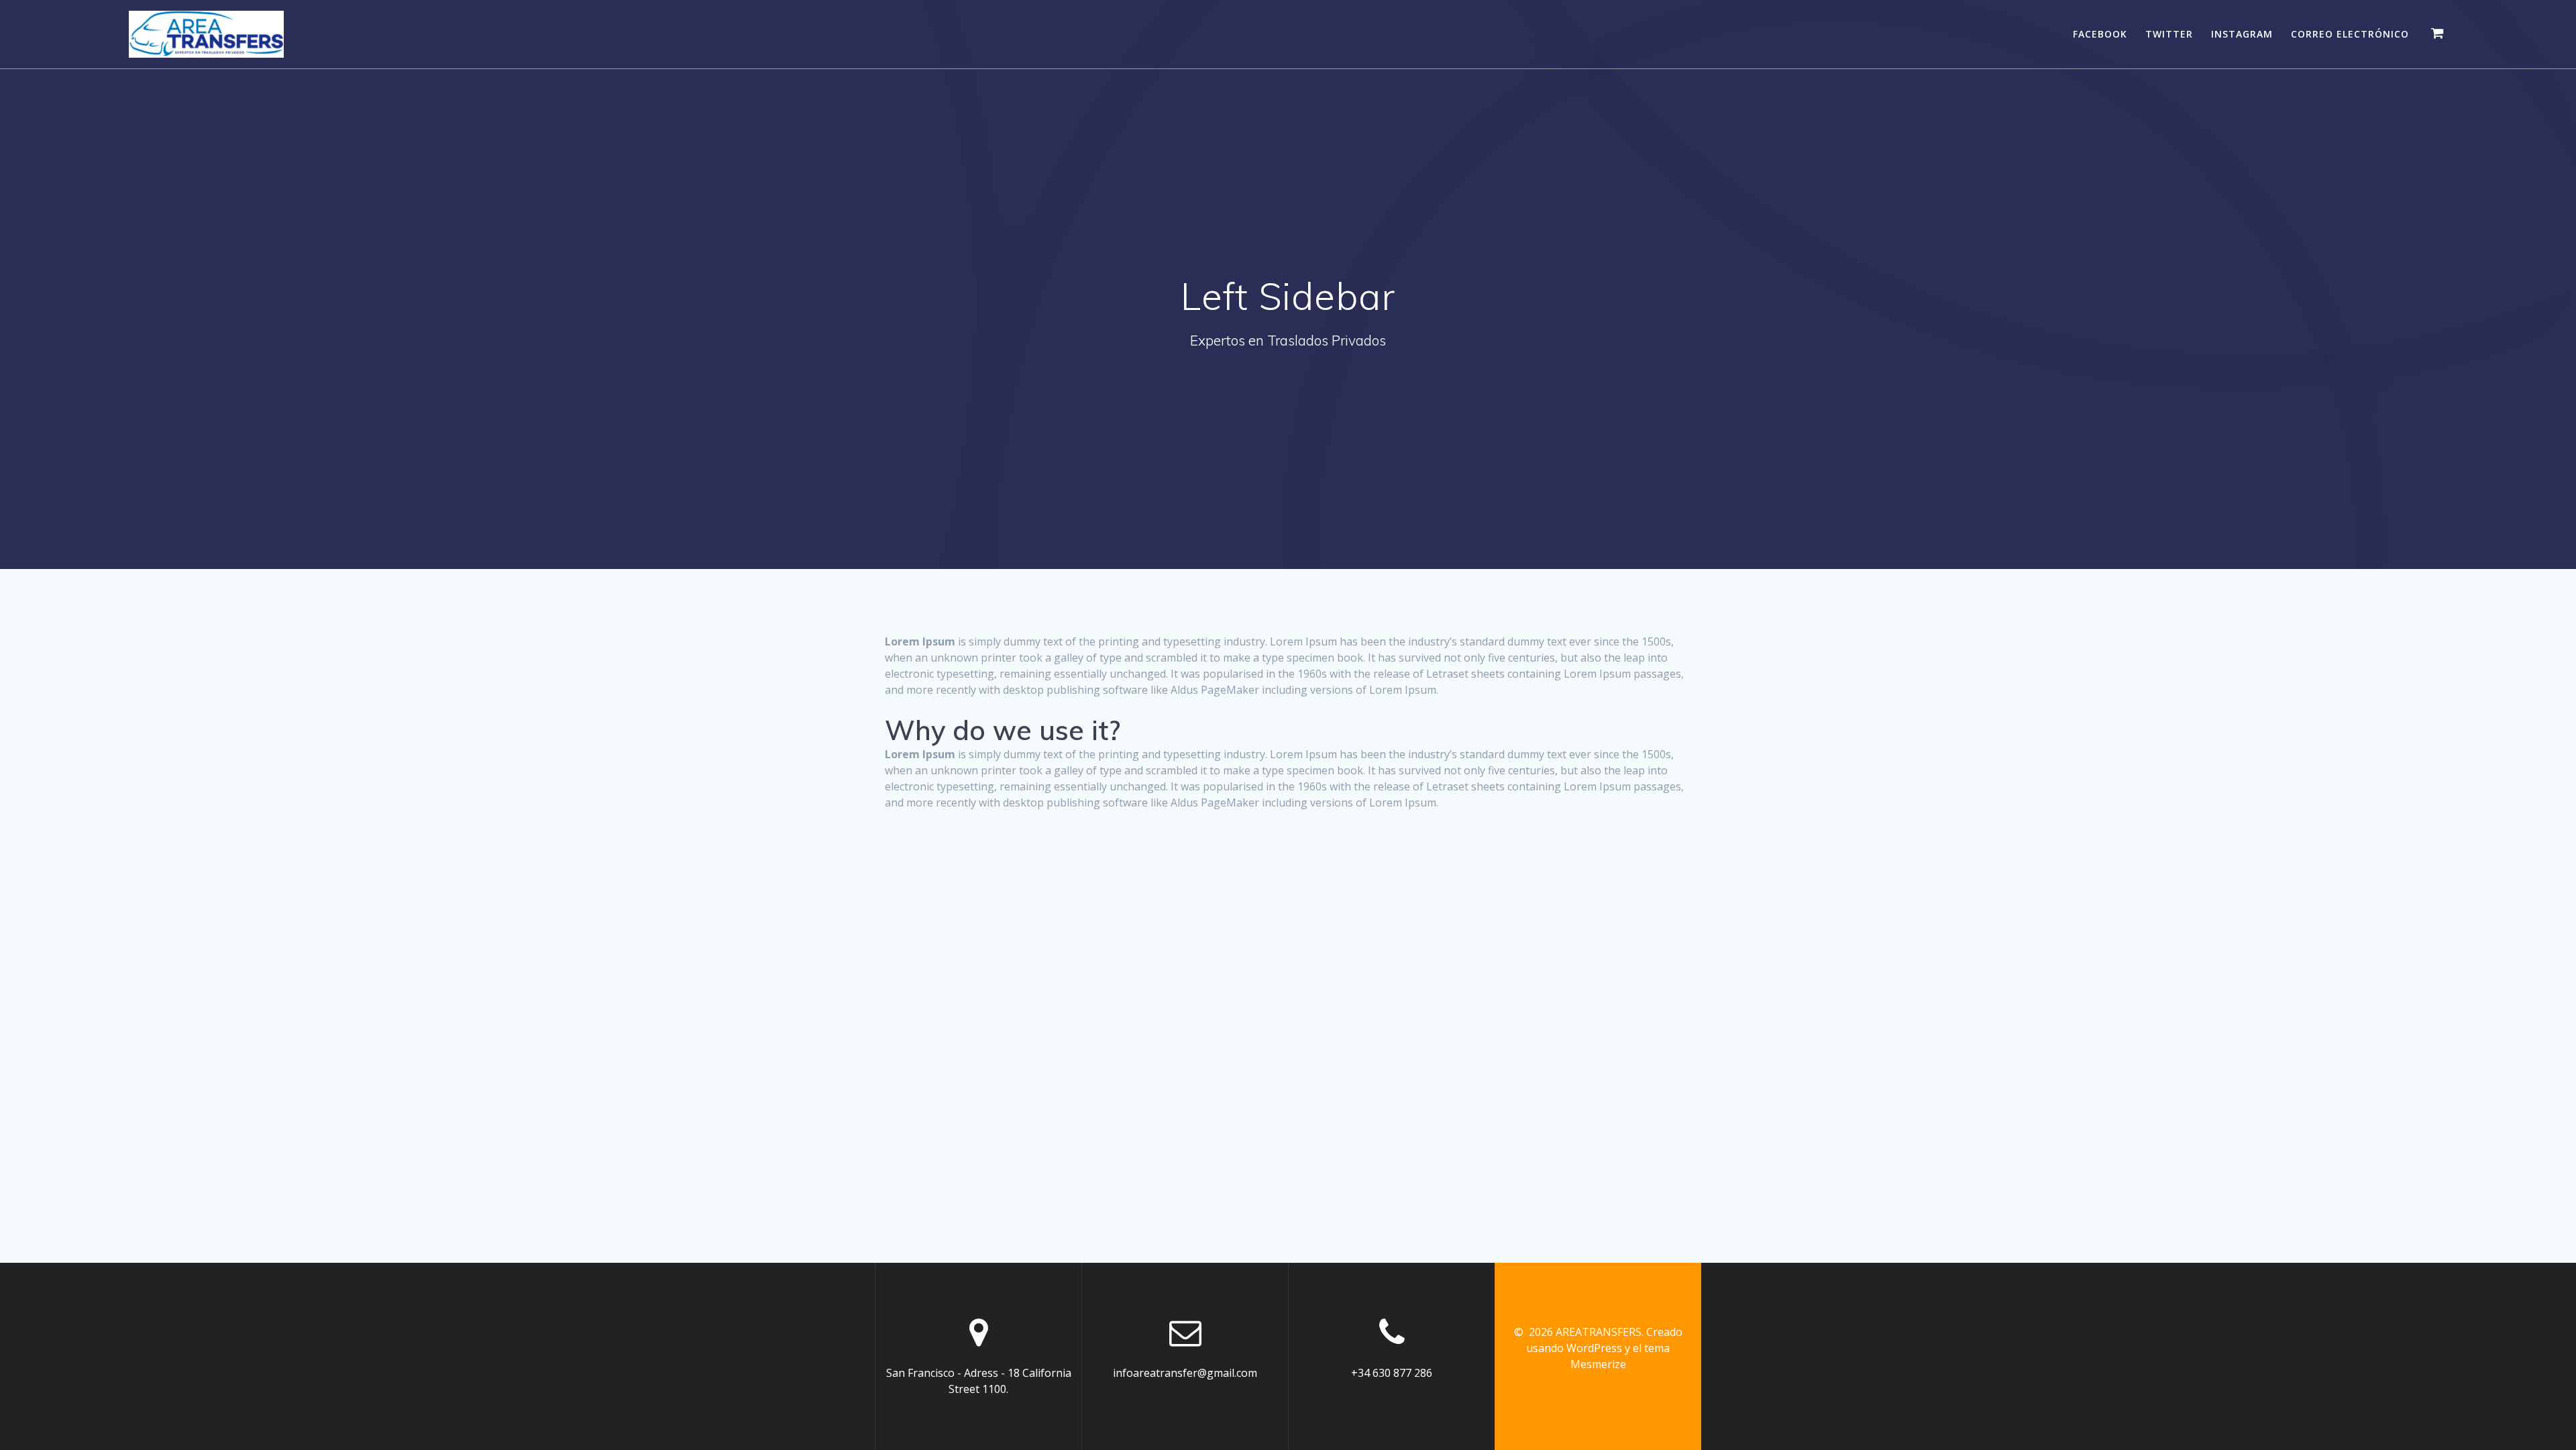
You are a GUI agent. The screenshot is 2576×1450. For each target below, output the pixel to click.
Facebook (2100, 34)
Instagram (2242, 34)
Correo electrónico (2350, 34)
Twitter (2169, 34)
